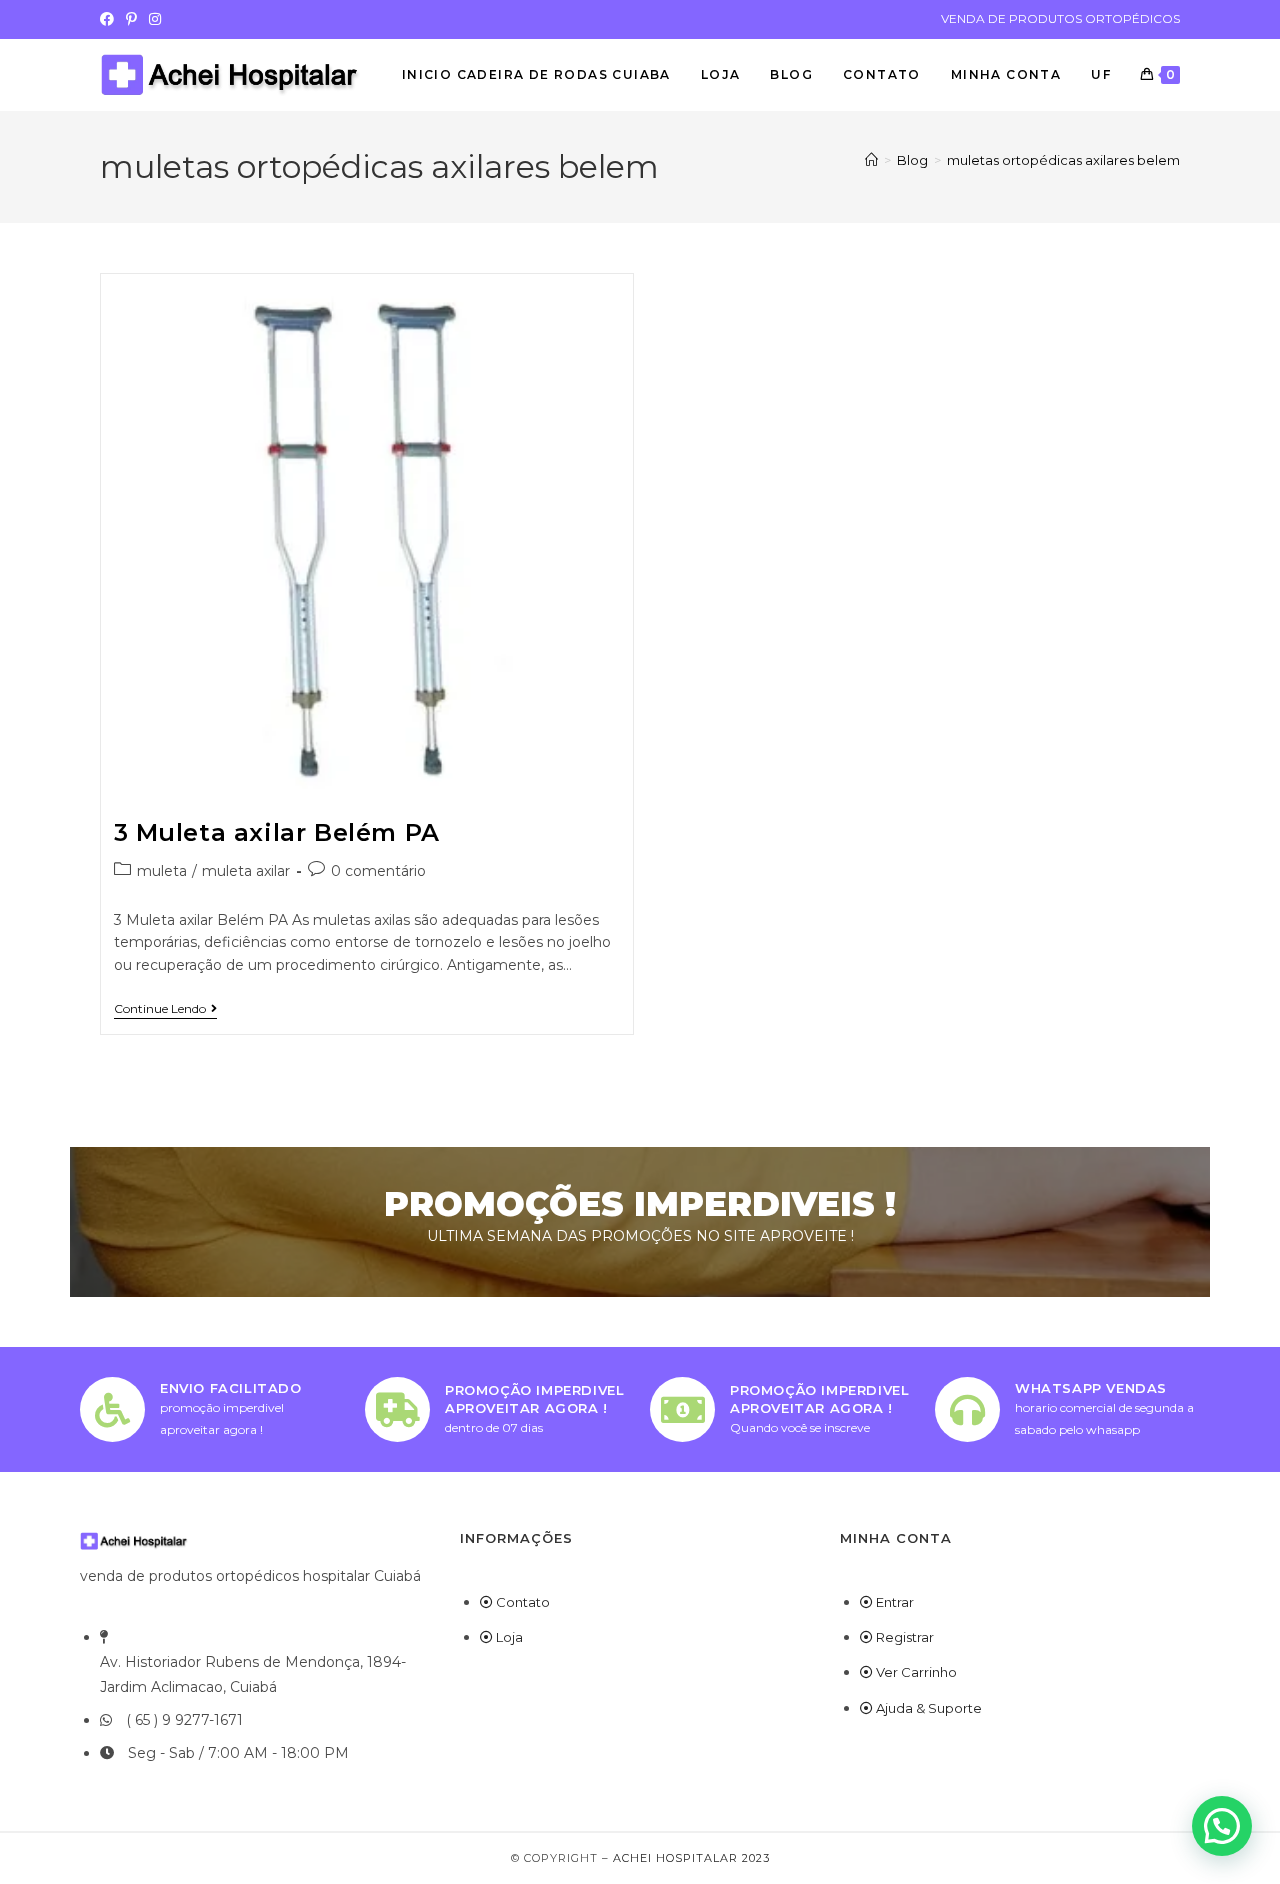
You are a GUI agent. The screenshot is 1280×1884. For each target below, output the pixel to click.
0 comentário (378, 871)
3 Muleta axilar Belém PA (277, 832)
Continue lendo (165, 1009)
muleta (162, 871)
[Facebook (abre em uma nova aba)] (110, 19)
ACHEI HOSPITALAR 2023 (691, 1858)
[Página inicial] (871, 160)
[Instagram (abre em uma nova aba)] (155, 19)
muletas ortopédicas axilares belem (1063, 160)
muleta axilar (246, 871)
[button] (1222, 1826)
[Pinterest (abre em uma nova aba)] (131, 19)
